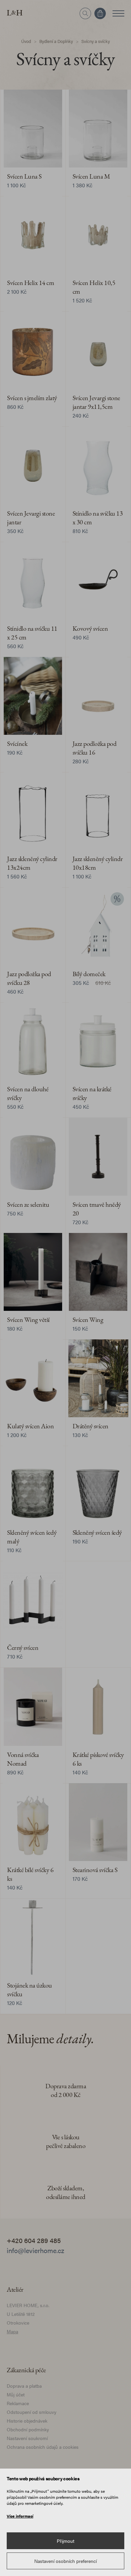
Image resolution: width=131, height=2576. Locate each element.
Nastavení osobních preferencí (65, 2561)
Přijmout (65, 2541)
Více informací (20, 2516)
